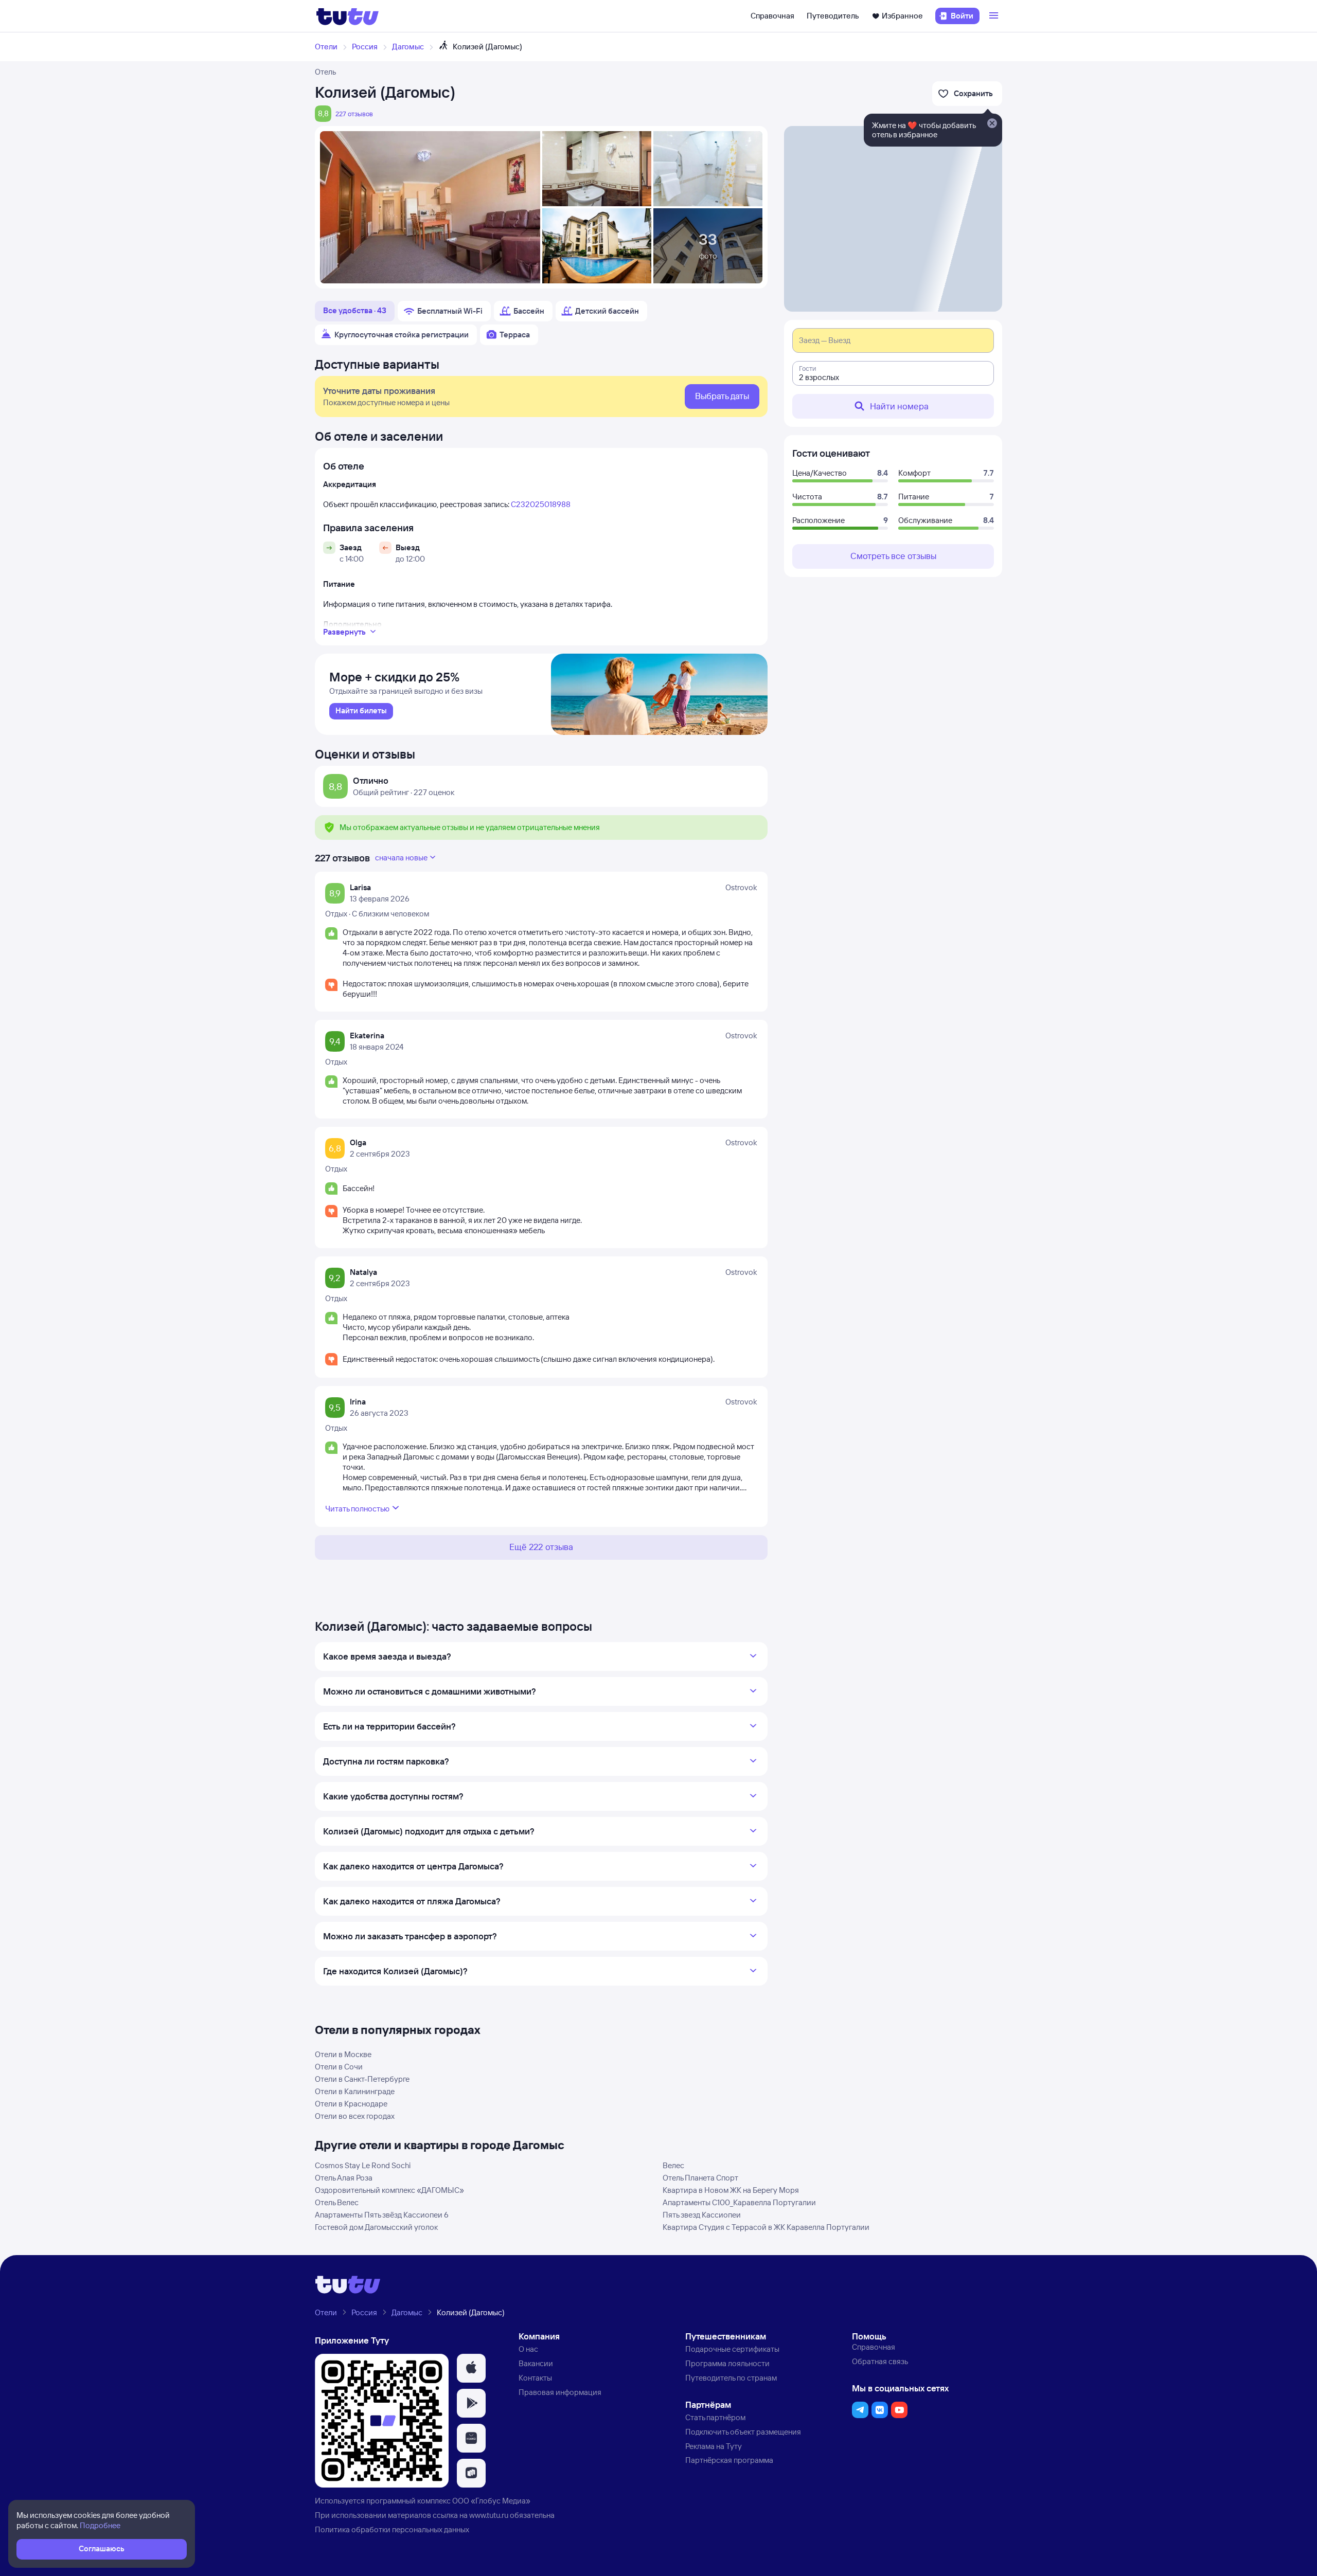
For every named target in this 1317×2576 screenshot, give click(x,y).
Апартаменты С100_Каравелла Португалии (739, 2202)
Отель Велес (337, 2202)
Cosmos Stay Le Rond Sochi (363, 2165)
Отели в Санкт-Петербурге (362, 2079)
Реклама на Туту (714, 2446)
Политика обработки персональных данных (392, 2529)
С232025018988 (541, 504)
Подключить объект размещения (743, 2432)
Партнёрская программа (729, 2460)
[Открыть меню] (995, 16)
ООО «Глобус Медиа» (491, 2501)
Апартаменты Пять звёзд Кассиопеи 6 (382, 2215)
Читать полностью (357, 1509)
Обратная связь (880, 2361)
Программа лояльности (727, 2363)
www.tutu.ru (489, 2515)
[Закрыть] (992, 124)
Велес (673, 2165)
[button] (471, 2368)
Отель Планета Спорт (700, 2178)
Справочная (772, 16)
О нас (528, 2349)
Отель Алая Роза (344, 2178)
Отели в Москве (343, 2054)
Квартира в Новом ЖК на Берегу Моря (731, 2190)
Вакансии (536, 2363)
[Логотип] (348, 16)
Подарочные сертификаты (732, 2349)
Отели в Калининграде (355, 2091)
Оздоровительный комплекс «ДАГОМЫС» (389, 2190)
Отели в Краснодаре (351, 2104)
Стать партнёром (715, 2417)
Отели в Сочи (339, 2067)
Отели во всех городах (355, 2116)
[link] (361, 711)
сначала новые (401, 858)
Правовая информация (560, 2392)
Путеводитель (833, 16)
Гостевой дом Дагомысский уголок (376, 2227)
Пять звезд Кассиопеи (702, 2215)
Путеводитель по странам (731, 2378)
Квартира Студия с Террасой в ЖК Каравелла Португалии (766, 2227)
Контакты (535, 2378)
